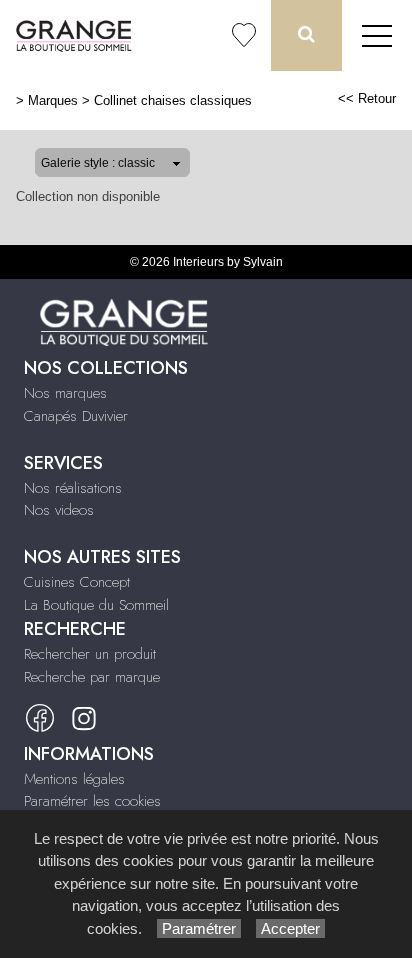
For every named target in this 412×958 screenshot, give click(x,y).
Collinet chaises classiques (173, 100)
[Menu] (377, 35)
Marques (53, 100)
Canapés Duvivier (76, 416)
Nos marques (65, 393)
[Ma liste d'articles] (244, 35)
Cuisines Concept (77, 582)
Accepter (290, 928)
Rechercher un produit (90, 654)
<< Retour (367, 98)
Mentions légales (74, 779)
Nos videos (59, 510)
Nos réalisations (73, 488)
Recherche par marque (92, 677)
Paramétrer (199, 928)
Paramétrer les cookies (92, 801)
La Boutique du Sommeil (96, 605)
